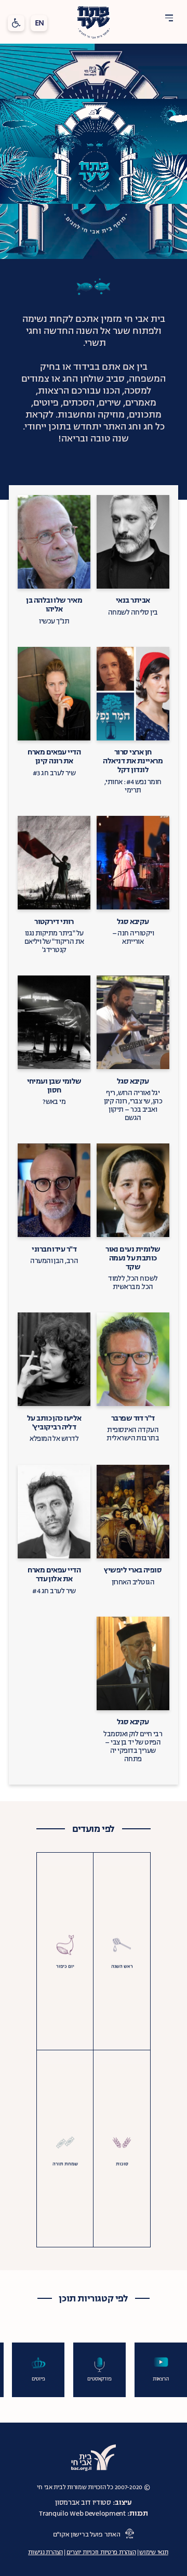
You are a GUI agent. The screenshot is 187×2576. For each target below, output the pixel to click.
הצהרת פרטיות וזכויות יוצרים (101, 2552)
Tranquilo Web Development (82, 2514)
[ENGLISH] (39, 23)
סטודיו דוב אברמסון (83, 2503)
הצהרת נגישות (45, 2552)
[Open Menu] (169, 18)
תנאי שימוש (153, 2552)
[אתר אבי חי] (94, 2457)
